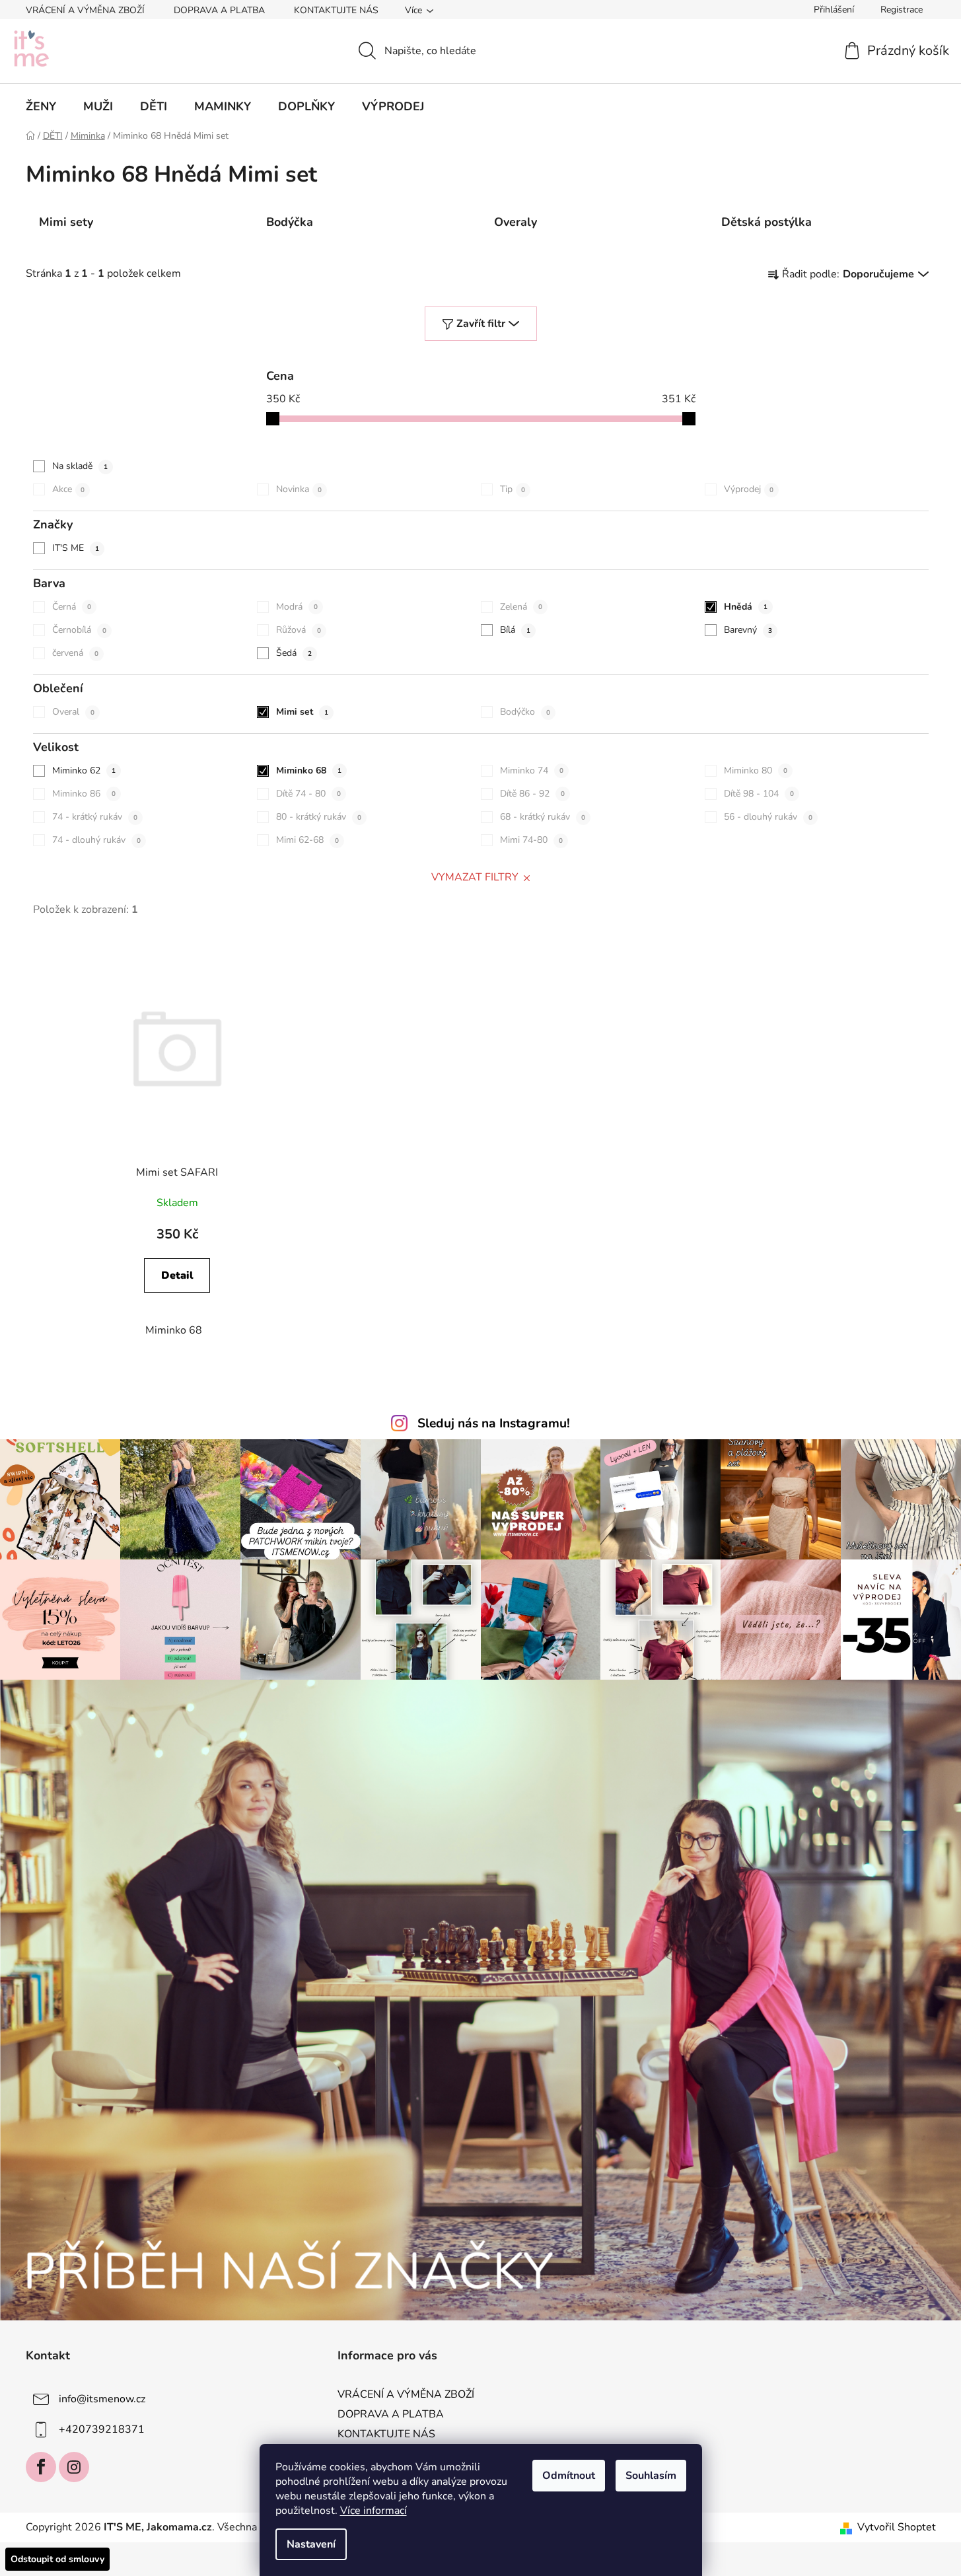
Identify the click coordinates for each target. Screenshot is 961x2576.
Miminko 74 (532, 770)
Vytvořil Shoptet (897, 2527)
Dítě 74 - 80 (308, 794)
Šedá (294, 653)
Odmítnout (569, 2476)
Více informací (374, 2511)
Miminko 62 (84, 770)
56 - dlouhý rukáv (768, 817)
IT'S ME (76, 548)
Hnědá (746, 607)
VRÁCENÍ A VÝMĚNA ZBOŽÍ (85, 10)
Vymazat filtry (475, 877)
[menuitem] (41, 106)
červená (75, 653)
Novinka (299, 489)
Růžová (299, 630)
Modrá (297, 607)
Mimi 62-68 (307, 840)
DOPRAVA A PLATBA (219, 10)
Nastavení (311, 2544)
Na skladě (80, 466)
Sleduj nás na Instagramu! (494, 1423)
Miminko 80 (756, 770)
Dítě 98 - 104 (759, 794)
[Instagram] (74, 2467)
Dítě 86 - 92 (532, 794)
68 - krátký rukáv (543, 817)
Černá (72, 607)
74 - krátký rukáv (95, 817)
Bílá (515, 630)
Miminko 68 (309, 770)
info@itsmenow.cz (102, 2399)
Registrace (902, 10)
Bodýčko (525, 712)
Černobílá (79, 630)
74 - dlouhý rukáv (96, 840)
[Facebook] (41, 2467)
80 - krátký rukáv (319, 817)
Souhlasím (651, 2476)
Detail (177, 1275)
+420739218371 (102, 2429)
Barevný (748, 630)
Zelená (521, 607)
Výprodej (749, 489)
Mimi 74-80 (531, 840)
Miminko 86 (84, 794)
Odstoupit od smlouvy (57, 2559)
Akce (68, 489)
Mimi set (302, 712)
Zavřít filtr (481, 324)
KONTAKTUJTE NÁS (336, 10)
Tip (513, 489)
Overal (73, 712)
